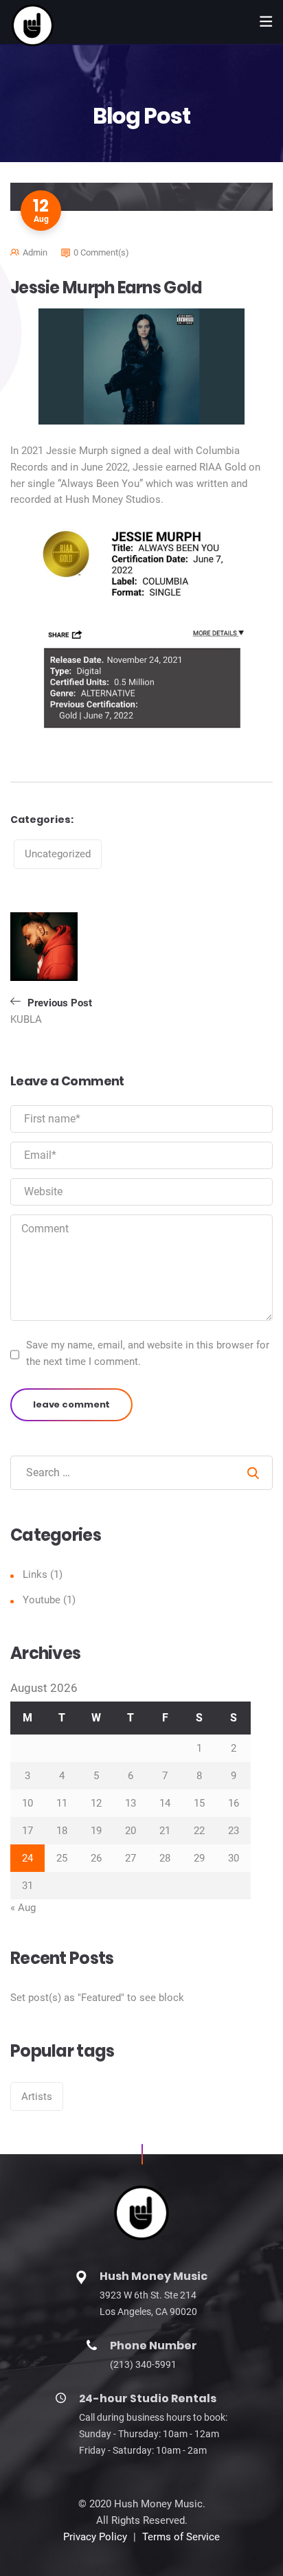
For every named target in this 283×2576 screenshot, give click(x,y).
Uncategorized (58, 854)
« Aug (23, 1908)
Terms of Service (181, 2537)
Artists (37, 2097)
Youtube (42, 1600)
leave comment (71, 1404)
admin (35, 252)
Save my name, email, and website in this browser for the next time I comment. (148, 1353)
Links (35, 1574)
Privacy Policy (95, 2537)
